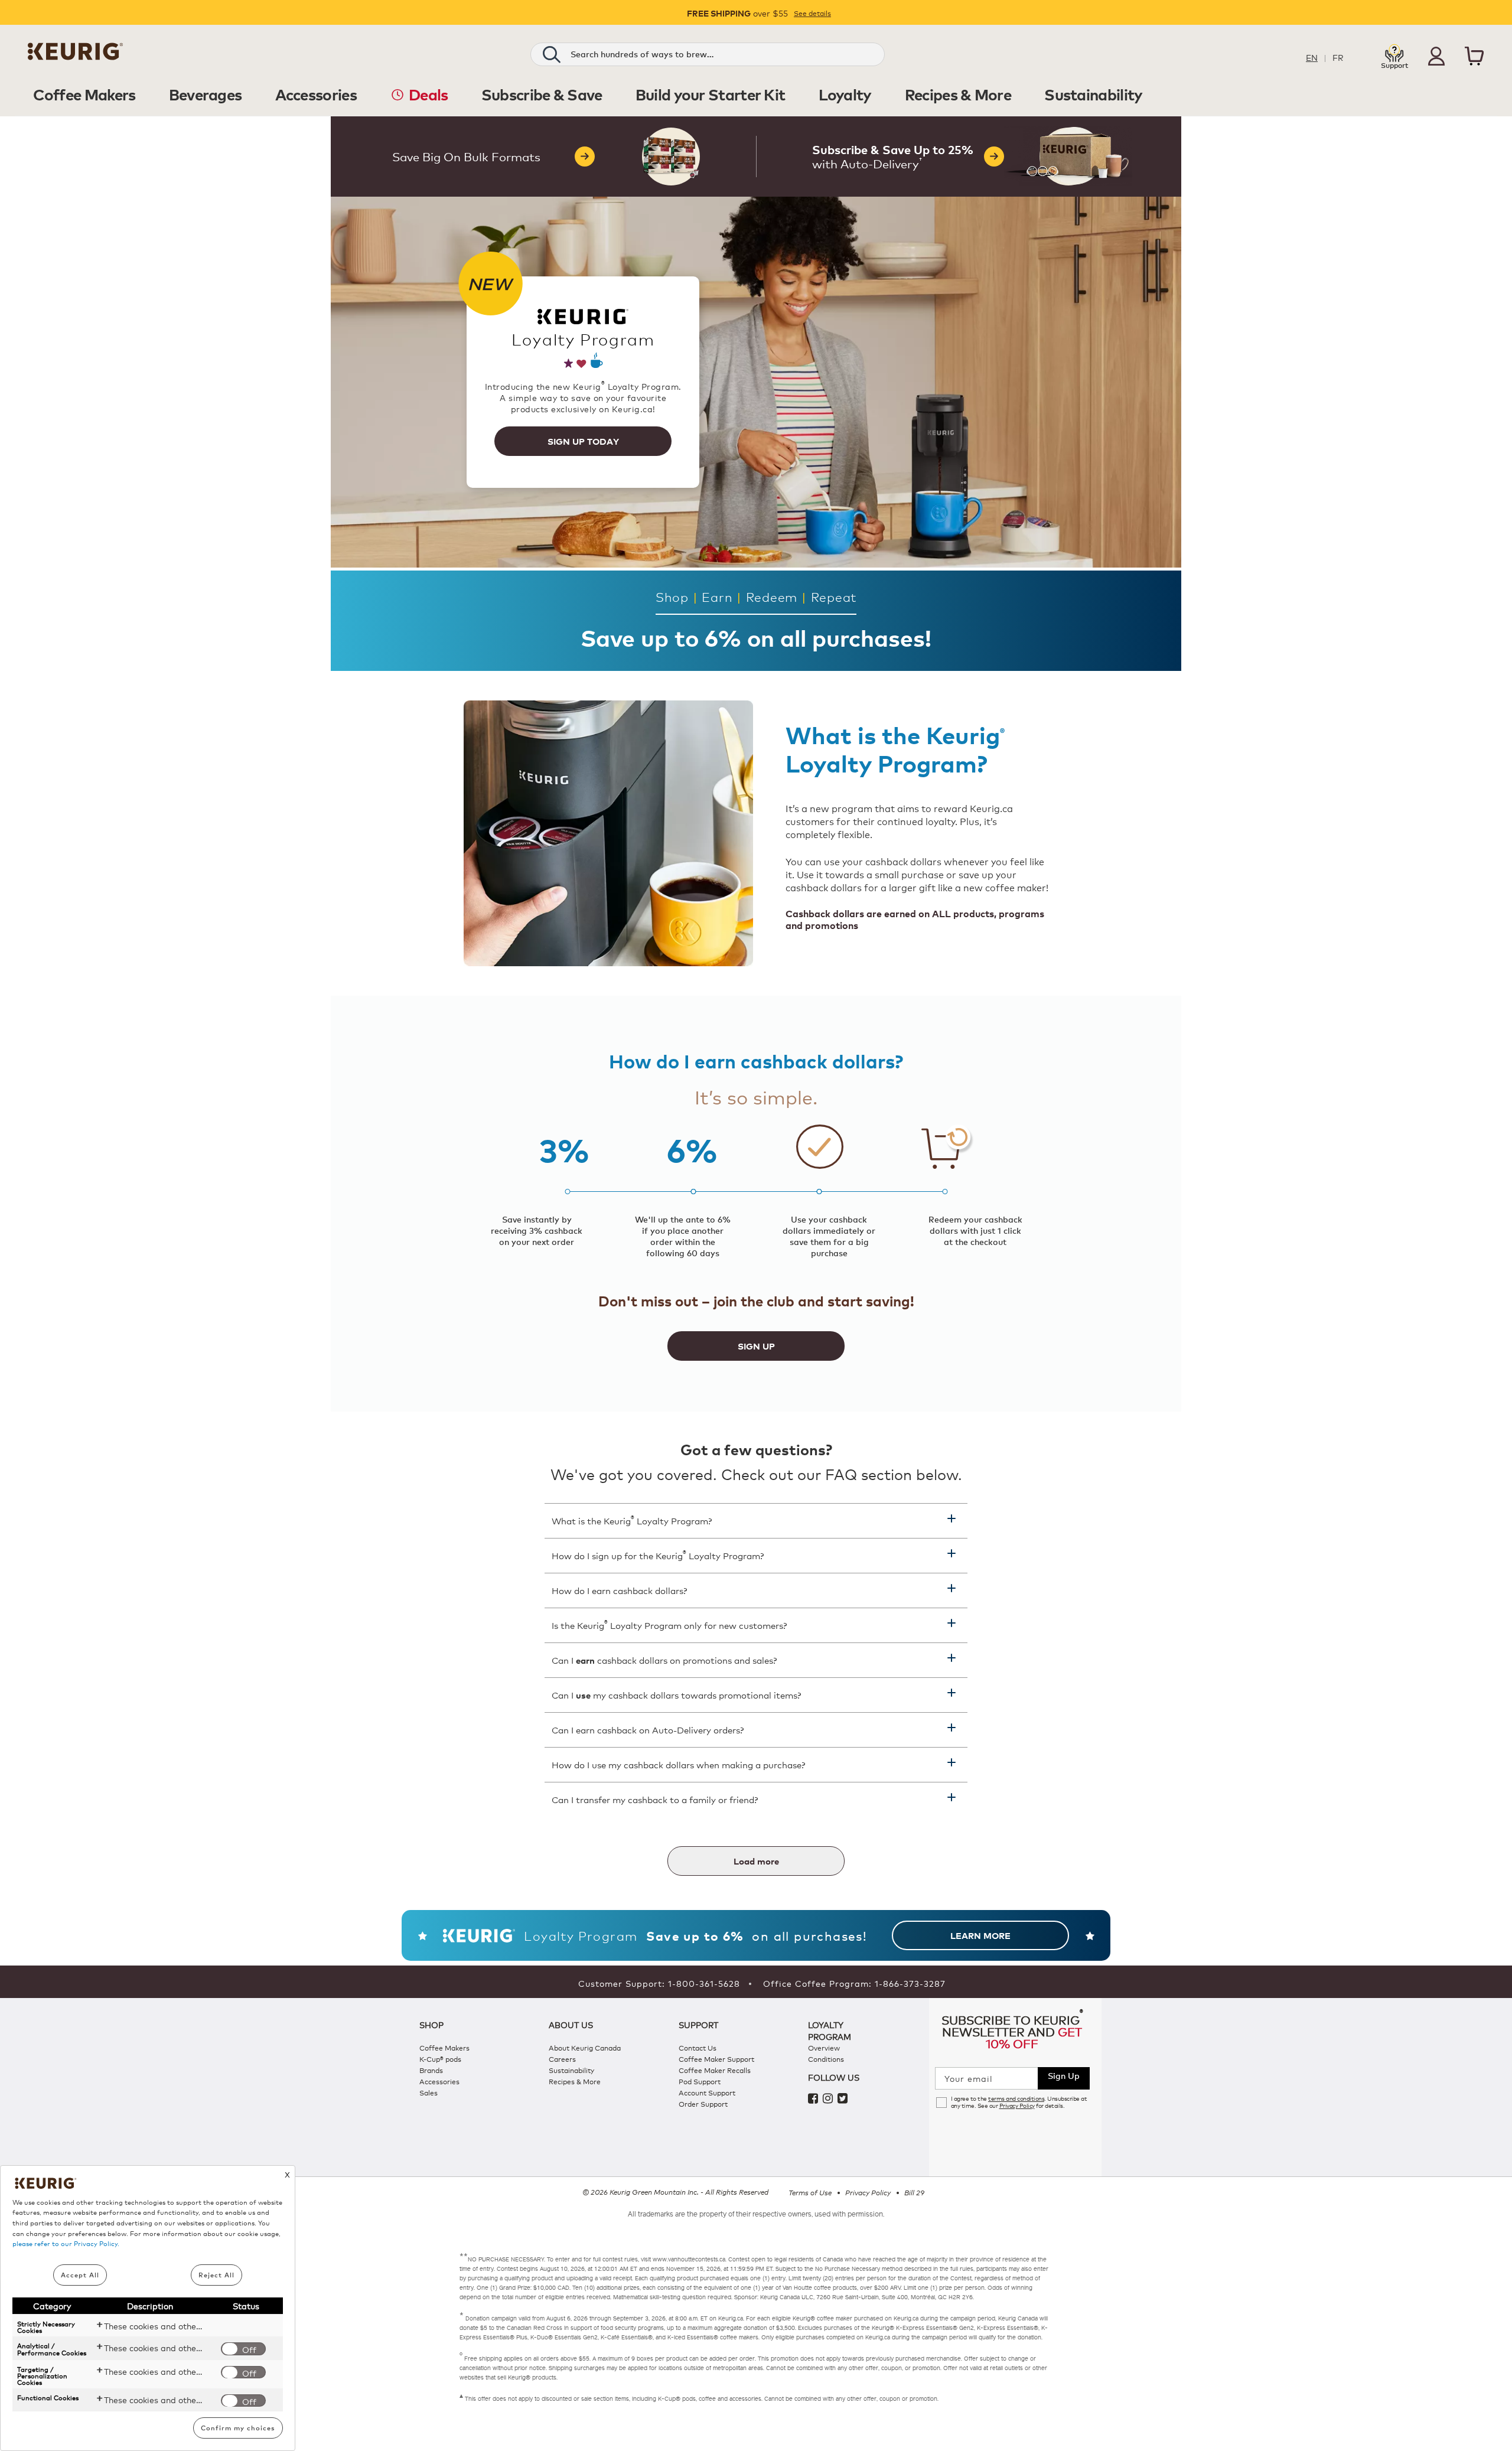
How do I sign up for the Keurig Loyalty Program (658, 1554)
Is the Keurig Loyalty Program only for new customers (669, 1624)
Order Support (703, 2103)
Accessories (439, 2081)
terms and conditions (1016, 2098)
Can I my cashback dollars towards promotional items (676, 1695)
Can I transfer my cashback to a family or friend (655, 1799)
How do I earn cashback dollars (619, 1590)
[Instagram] (830, 2100)
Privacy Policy (1017, 2105)
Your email (969, 2078)
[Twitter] (844, 2100)
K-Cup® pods (440, 2059)
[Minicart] (1474, 58)
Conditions (826, 2059)
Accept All (80, 2275)
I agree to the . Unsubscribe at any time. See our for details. (1019, 2102)
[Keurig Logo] (75, 56)
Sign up (756, 1346)
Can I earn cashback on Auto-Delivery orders (648, 1730)
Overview (824, 2047)
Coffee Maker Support (716, 2059)
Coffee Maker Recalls (715, 2070)
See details (812, 13)
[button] (1436, 56)
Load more (756, 1861)
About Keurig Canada (585, 2047)
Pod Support (700, 2081)
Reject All (216, 2275)
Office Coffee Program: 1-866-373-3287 (854, 1983)
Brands (431, 2070)
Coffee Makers (444, 2047)
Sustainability (571, 2070)
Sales (428, 2092)
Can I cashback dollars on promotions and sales (664, 1660)
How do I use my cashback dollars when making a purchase (678, 1764)
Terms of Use (810, 2192)
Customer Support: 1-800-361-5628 (659, 1983)
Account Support (707, 2092)
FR (1338, 57)
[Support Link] (1394, 55)
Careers (562, 2059)
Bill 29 (914, 2192)
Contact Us (698, 2047)
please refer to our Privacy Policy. (66, 2243)
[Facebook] (815, 2100)
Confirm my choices (238, 2428)
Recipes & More (575, 2081)
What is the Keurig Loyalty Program (632, 1519)
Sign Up (1064, 2075)
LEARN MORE (980, 1935)
